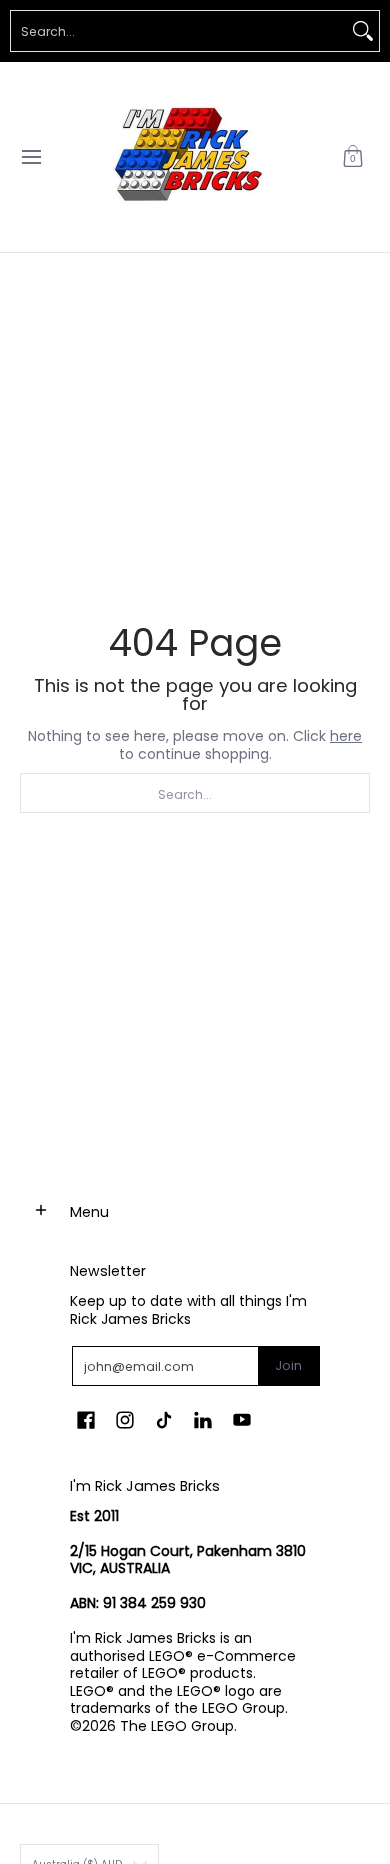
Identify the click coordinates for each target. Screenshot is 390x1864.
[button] (353, 157)
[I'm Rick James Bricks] (188, 157)
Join (288, 1365)
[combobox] (179, 31)
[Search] (363, 31)
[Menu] (30, 157)
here (346, 736)
